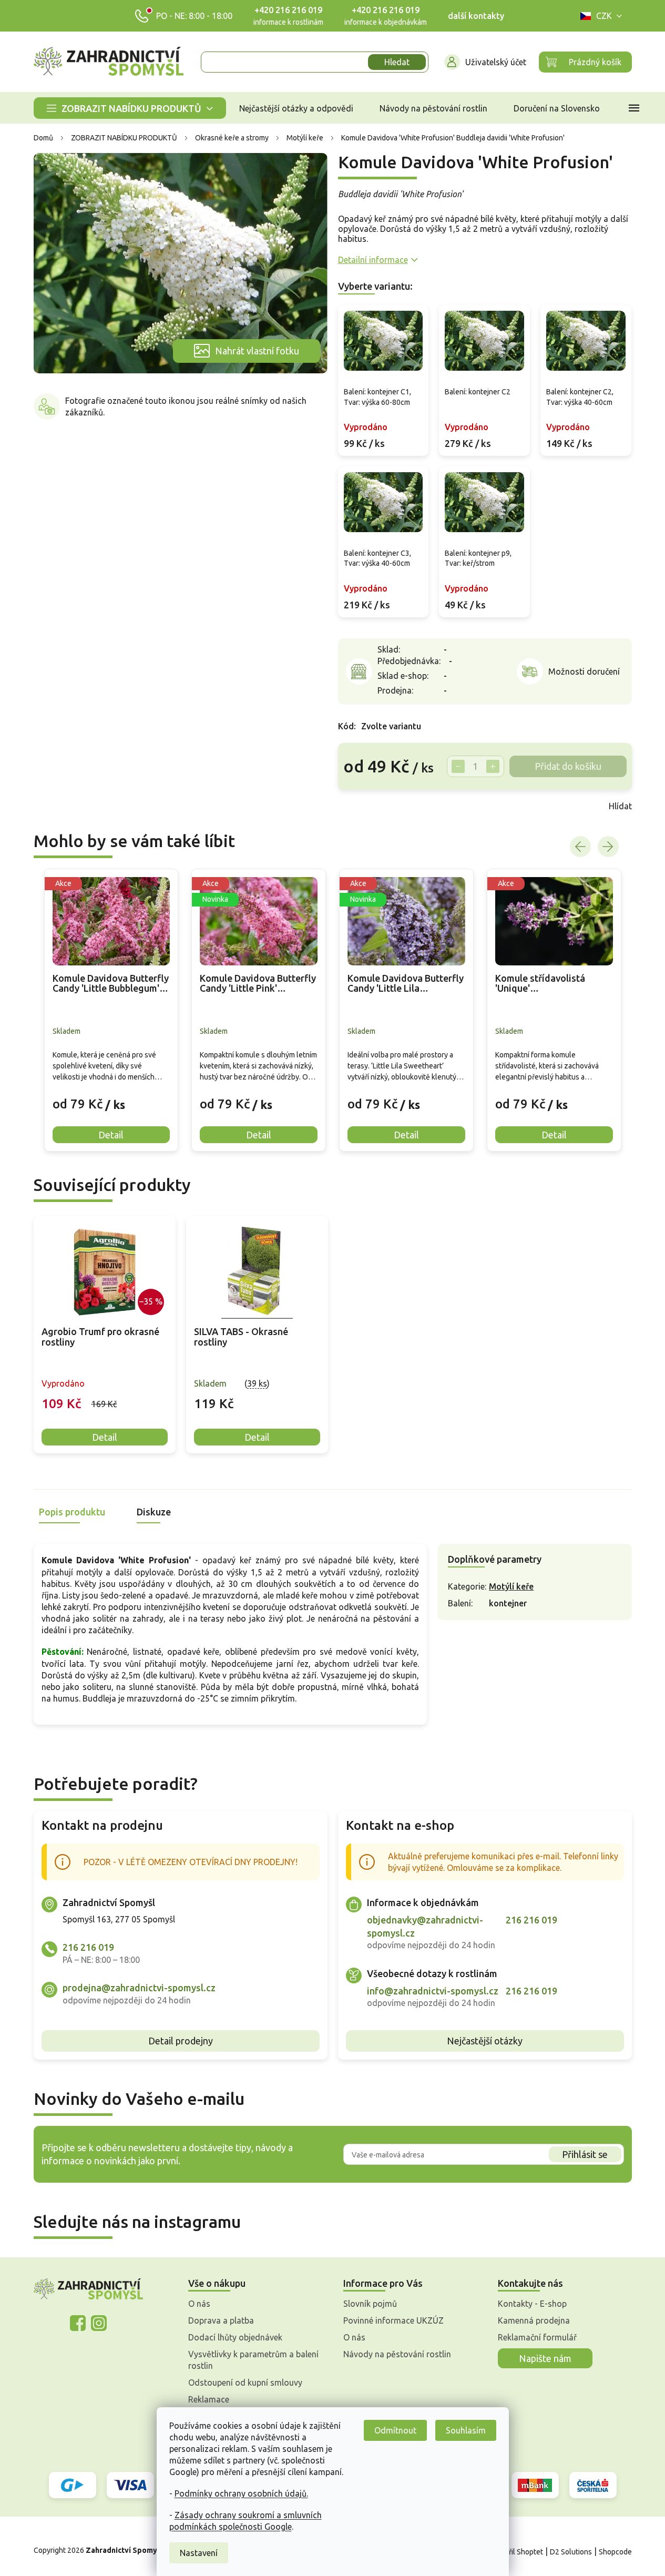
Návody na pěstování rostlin (397, 2354)
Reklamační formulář (537, 2337)
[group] (111, 1010)
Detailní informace (373, 260)
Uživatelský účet (496, 62)
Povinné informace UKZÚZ (393, 2320)
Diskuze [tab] (154, 1512)
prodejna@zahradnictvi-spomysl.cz (139, 1988)
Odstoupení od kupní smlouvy (245, 2382)
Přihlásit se (585, 2154)
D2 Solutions (571, 2552)
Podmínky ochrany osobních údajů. (241, 2493)
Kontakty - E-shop (532, 2304)
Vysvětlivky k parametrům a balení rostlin (253, 2360)
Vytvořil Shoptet (516, 2552)
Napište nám (545, 2358)
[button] (111, 1096)
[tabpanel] (105, 1335)
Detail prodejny (181, 2041)
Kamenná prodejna (534, 2320)
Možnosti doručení (584, 671)
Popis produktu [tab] (72, 1512)
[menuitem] (130, 108)
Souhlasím (466, 2430)
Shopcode (615, 2552)
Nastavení (199, 2553)
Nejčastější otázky (485, 2041)
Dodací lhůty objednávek (235, 2337)
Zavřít (361, 806)
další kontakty (476, 16)
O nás (199, 2304)
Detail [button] (111, 1135)
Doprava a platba (221, 2320)
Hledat (397, 62)
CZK (604, 16)
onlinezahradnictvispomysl (78, 2323)
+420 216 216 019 (288, 10)
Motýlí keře (511, 1586)
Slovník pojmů (370, 2304)
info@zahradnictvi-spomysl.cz (433, 1991)
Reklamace (209, 2399)
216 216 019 (88, 1947)
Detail (105, 1437)
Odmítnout (395, 2430)
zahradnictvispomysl (99, 2323)
